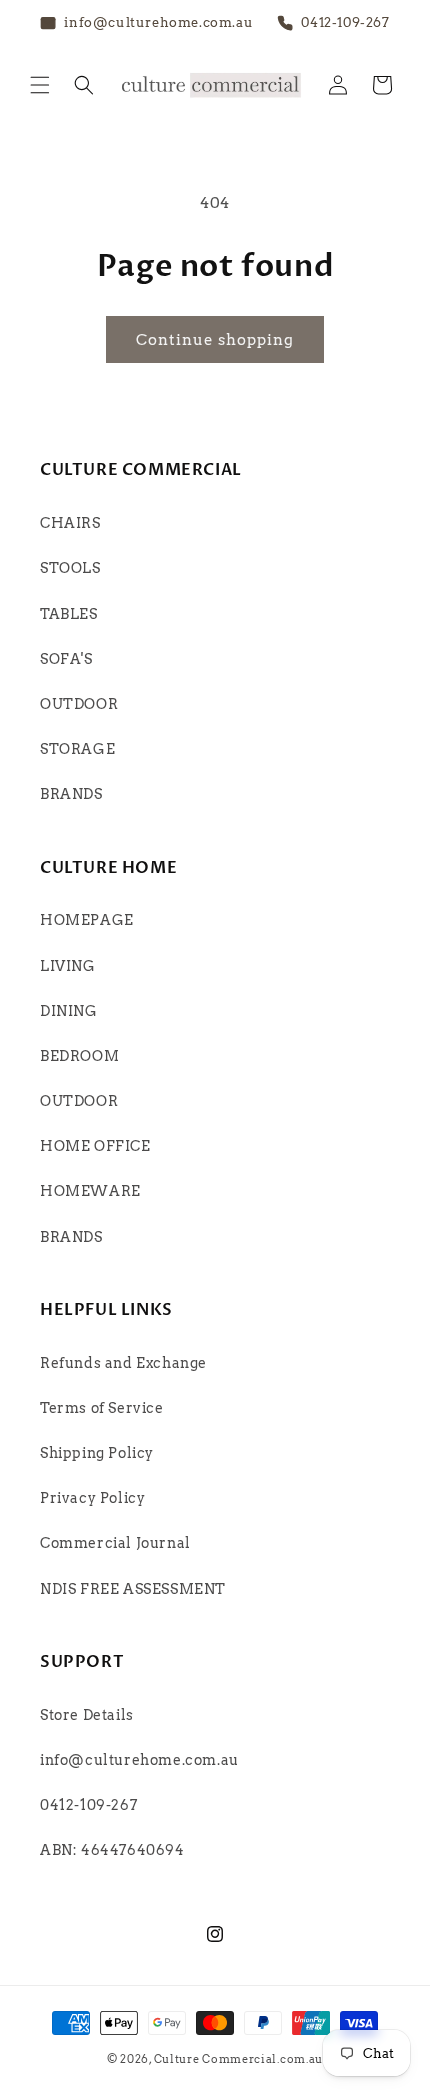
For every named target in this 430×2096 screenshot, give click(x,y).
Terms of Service (102, 1408)
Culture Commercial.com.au (239, 2059)
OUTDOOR (79, 704)
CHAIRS (70, 523)
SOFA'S (66, 659)
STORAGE (77, 749)
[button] (40, 85)
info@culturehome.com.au (139, 1760)
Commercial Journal (115, 1543)
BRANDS (71, 794)
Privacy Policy (92, 1498)
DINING (69, 1011)
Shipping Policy (97, 1453)
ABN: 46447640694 (112, 1850)
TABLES (69, 614)
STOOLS (70, 568)
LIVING (68, 966)
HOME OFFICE (95, 1146)
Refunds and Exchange (123, 1363)
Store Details (87, 1715)
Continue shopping (215, 340)
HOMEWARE (90, 1191)
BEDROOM (79, 1056)
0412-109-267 (88, 1805)
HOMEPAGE (87, 920)
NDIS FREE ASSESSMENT (133, 1589)
